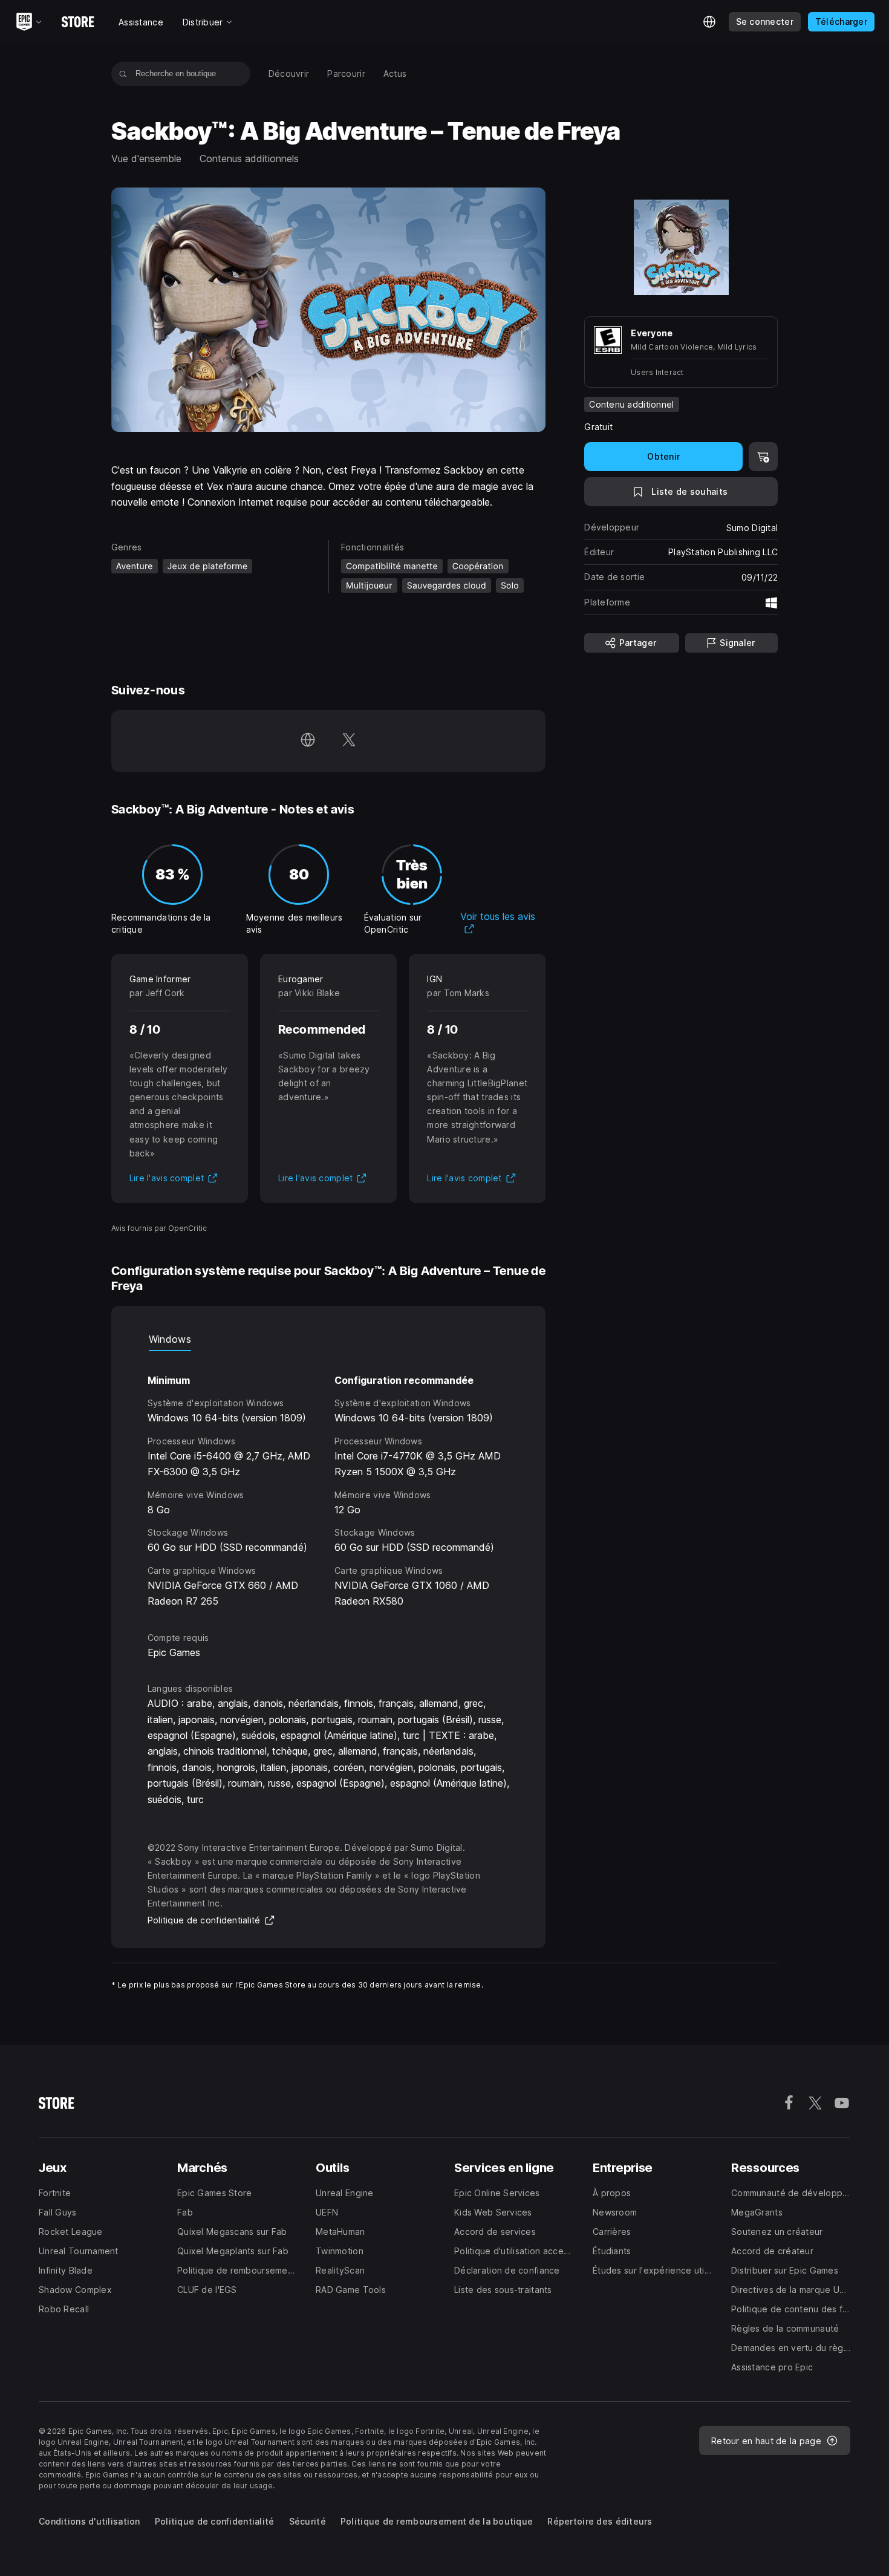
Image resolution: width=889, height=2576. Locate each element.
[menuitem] (289, 74)
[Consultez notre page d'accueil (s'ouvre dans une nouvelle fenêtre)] (308, 741)
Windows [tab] (170, 1339)
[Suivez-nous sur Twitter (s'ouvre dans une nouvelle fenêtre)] (349, 741)
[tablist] (329, 1339)
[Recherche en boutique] (123, 74)
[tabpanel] (329, 1480)
